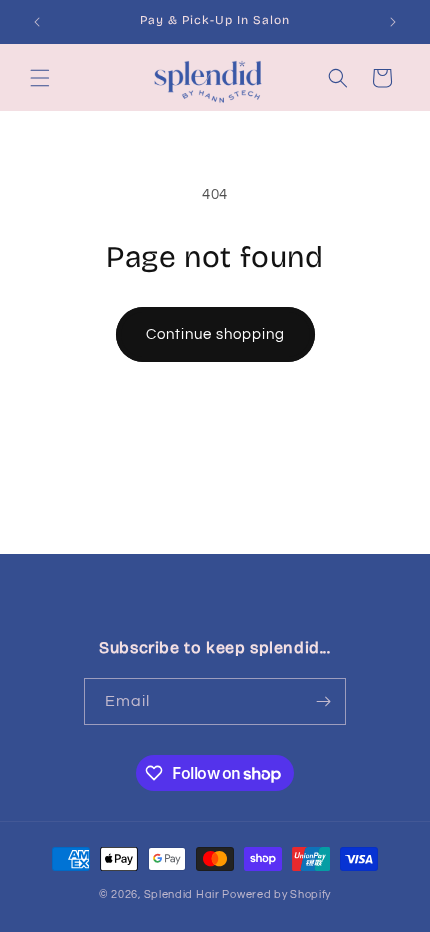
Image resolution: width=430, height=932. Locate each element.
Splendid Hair (182, 894)
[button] (40, 78)
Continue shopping (215, 334)
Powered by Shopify (276, 894)
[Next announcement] (393, 22)
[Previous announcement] (37, 22)
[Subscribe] (323, 701)
